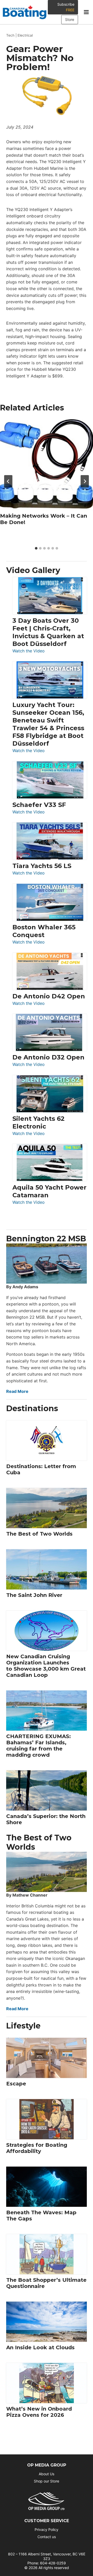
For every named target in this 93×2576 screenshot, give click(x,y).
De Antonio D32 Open (48, 1057)
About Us (47, 2474)
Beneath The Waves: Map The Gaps (41, 2216)
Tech (10, 35)
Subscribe (66, 7)
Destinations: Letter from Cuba (41, 1469)
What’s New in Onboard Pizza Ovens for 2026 (39, 2412)
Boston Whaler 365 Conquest (44, 931)
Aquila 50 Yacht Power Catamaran (49, 1191)
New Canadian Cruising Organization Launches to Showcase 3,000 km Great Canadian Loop (46, 1666)
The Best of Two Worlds (39, 1534)
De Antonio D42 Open (49, 996)
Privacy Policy (47, 2529)
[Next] (85, 481)
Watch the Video (29, 651)
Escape (16, 2084)
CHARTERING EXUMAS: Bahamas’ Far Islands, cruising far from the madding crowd (38, 1746)
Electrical (25, 35)
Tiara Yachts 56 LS (42, 866)
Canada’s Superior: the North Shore (46, 1819)
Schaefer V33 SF (39, 805)
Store (70, 19)
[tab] (36, 548)
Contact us (47, 2537)
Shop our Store (47, 2481)
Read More (17, 1391)
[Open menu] (86, 12)
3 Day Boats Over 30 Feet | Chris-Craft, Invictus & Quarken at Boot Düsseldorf (48, 632)
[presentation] (47, 465)
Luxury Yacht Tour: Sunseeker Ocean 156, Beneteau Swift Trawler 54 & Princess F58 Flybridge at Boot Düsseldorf (48, 724)
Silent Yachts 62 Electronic (38, 1122)
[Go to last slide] (8, 481)
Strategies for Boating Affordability (37, 2148)
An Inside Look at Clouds (40, 2347)
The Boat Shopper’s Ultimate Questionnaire (46, 2283)
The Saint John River (34, 1595)
